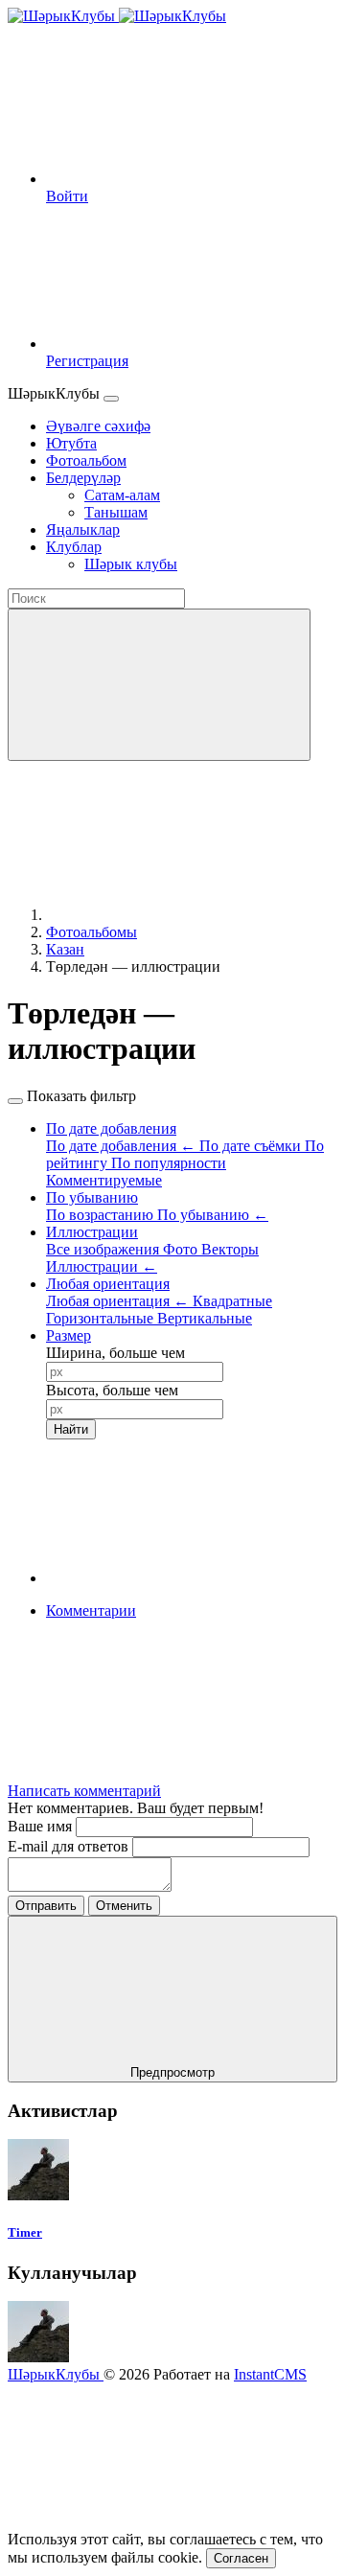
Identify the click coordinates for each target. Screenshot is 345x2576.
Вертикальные (205, 1318)
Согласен (241, 2558)
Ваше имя (42, 1826)
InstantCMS (270, 2374)
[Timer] (38, 2195)
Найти (71, 1429)
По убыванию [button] (92, 1197)
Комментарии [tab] (91, 1610)
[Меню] (111, 399)
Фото (182, 1249)
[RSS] (190, 1758)
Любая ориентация (117, 1301)
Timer (25, 2232)
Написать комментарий (84, 1791)
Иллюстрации (102, 1266)
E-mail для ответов (70, 1846)
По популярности (169, 1163)
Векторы (230, 1249)
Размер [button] (69, 1335)
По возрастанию (102, 1215)
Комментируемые (104, 1180)
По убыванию (213, 1215)
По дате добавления (121, 1146)
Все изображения (104, 1249)
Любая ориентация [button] (108, 1284)
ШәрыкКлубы (56, 2374)
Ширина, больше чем (115, 1353)
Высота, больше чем (112, 1390)
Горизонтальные (102, 1318)
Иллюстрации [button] (92, 1232)
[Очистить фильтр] (190, 1578)
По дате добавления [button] (111, 1128)
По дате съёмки (252, 1146)
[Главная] (190, 915)
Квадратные (232, 1301)
